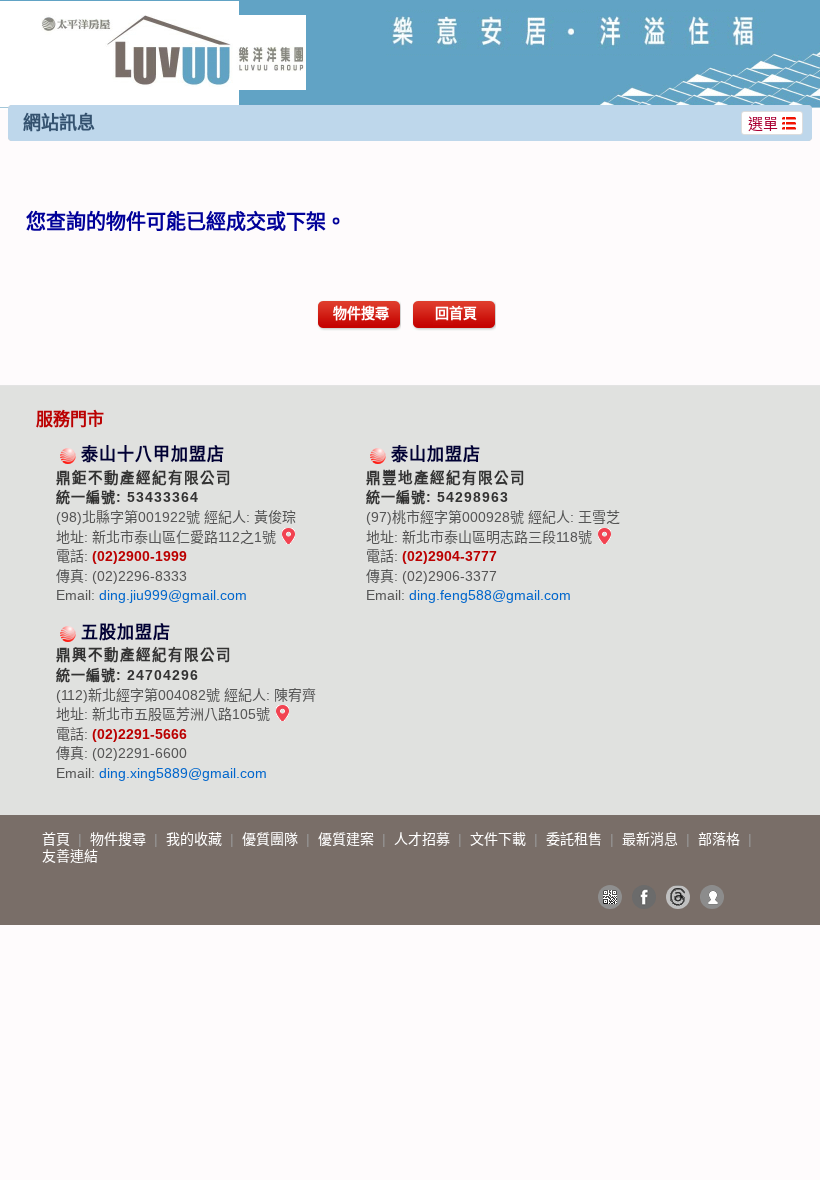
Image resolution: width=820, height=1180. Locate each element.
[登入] (712, 897)
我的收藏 (196, 839)
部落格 (721, 839)
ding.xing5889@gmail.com (183, 773)
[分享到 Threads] (678, 897)
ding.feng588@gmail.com (490, 595)
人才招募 (424, 839)
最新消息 (652, 839)
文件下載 (500, 839)
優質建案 (348, 839)
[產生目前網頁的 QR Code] (610, 897)
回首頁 (456, 313)
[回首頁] (173, 23)
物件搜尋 (361, 313)
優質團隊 (272, 839)
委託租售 (576, 839)
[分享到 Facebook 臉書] (644, 897)
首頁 (58, 839)
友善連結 (70, 856)
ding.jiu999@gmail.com (173, 595)
